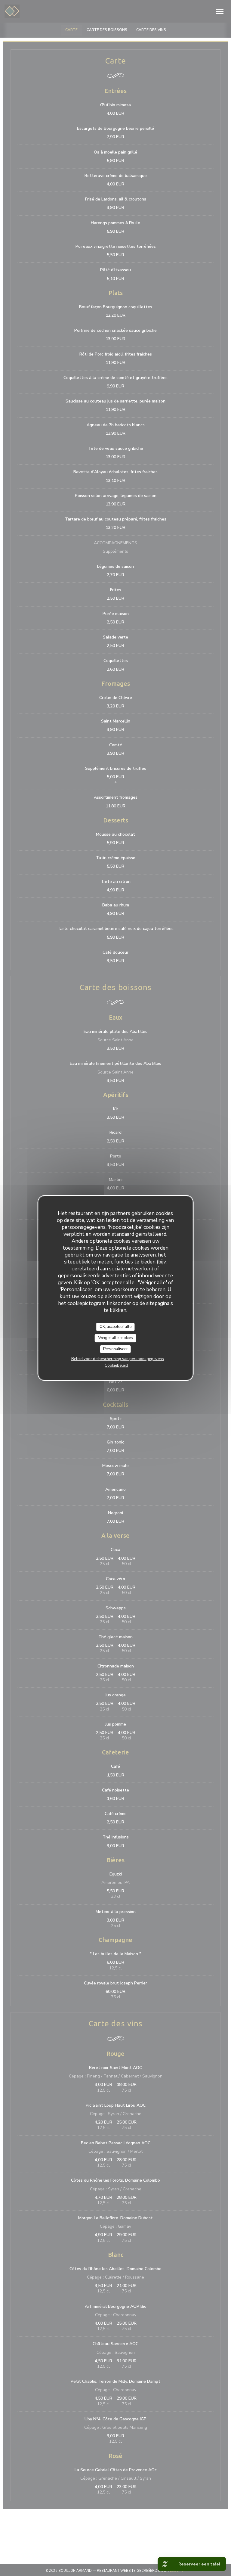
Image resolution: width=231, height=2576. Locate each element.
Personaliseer (115, 1349)
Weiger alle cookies (115, 1338)
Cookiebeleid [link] (116, 1366)
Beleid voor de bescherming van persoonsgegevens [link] (118, 1359)
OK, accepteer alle (115, 1327)
